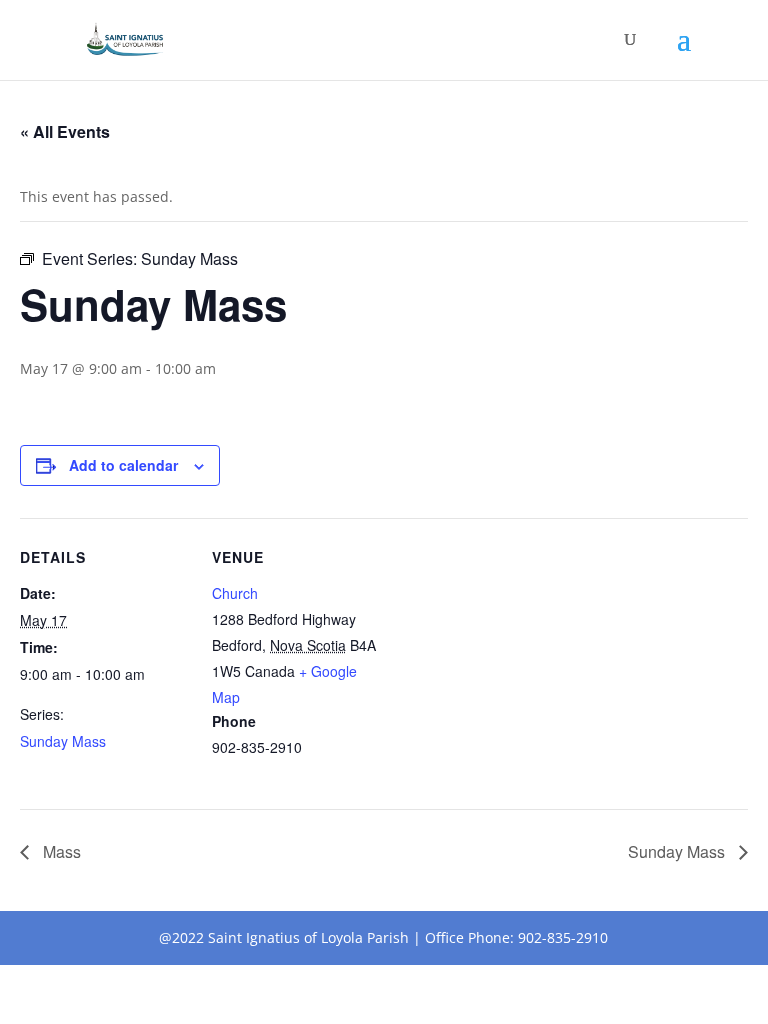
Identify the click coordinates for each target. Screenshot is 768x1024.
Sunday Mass (63, 741)
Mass (60, 851)
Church (235, 593)
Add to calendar (123, 465)
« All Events (65, 131)
